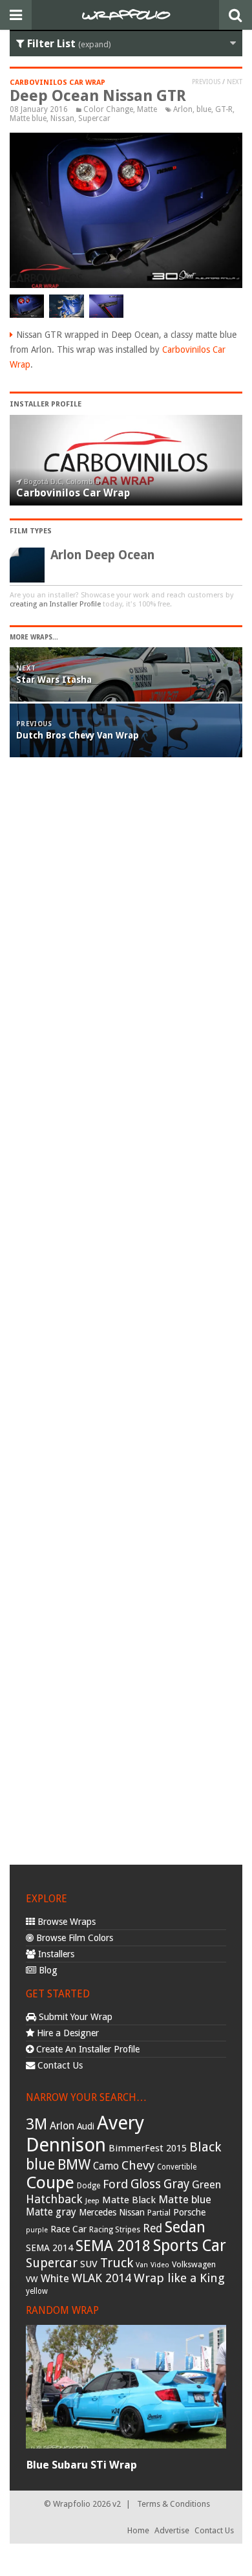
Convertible (177, 2167)
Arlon (183, 109)
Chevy (138, 2165)
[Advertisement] (126, 1315)
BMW (74, 2165)
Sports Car (190, 2246)
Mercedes (98, 2212)
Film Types (31, 531)
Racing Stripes (115, 2230)
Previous (206, 82)
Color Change (108, 109)
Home (138, 2530)
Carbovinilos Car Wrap (58, 83)
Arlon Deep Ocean (102, 555)
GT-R (224, 109)
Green (206, 2185)
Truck (117, 2263)
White (55, 2278)
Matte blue (28, 118)
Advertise (172, 2530)
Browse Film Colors (73, 1938)
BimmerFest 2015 (148, 2148)
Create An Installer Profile (87, 2049)
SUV (89, 2264)
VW (32, 2279)
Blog (47, 1970)
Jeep (92, 2201)
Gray (176, 2184)
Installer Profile (46, 404)
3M (37, 2124)
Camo (106, 2166)
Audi (86, 2126)
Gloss (146, 2184)
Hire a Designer (67, 2033)
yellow (37, 2291)
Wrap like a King (179, 2278)
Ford (115, 2184)
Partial (159, 2213)
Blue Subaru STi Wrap (81, 2465)
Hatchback (54, 2199)
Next (235, 82)
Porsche (189, 2212)
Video (160, 2265)
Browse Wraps (65, 1922)
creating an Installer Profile (55, 604)
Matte (147, 109)
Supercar (94, 118)
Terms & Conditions (173, 2504)
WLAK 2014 (101, 2278)
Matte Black (129, 2200)
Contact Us (59, 2065)
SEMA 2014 (49, 2248)
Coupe (50, 2182)
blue (204, 109)
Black (205, 2147)
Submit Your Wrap (74, 2017)
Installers (55, 1954)
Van (142, 2265)
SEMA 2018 (113, 2246)
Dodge (89, 2186)
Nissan (62, 118)
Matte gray (51, 2212)
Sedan (185, 2227)
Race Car (68, 2229)
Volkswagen (194, 2264)
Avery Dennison (85, 2134)
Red (152, 2228)
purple (37, 2230)
